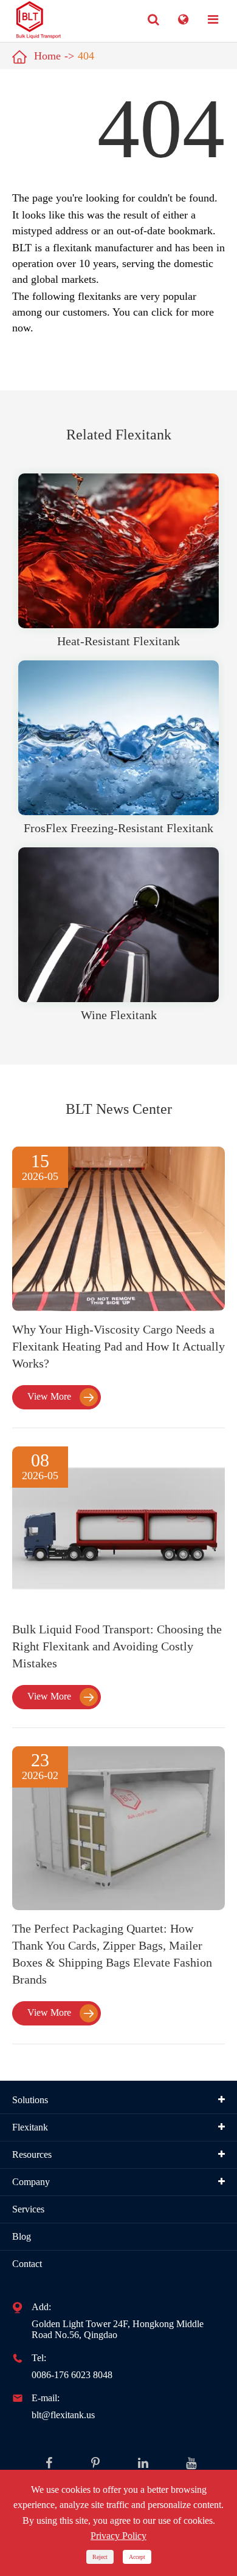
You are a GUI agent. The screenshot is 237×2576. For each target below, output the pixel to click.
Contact (27, 2264)
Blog (22, 2236)
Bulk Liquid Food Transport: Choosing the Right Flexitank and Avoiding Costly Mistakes (117, 1646)
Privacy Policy (118, 2536)
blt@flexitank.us (63, 2415)
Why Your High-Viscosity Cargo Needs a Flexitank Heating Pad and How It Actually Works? (118, 1346)
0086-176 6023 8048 (72, 2375)
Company (31, 2182)
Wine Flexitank (119, 1015)
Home (47, 56)
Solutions (30, 2100)
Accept (137, 2557)
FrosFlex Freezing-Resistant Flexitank (118, 828)
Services (28, 2209)
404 (86, 56)
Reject (100, 2557)
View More (60, 1397)
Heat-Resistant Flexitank (118, 641)
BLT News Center (119, 1109)
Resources (32, 2154)
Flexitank (30, 2127)
